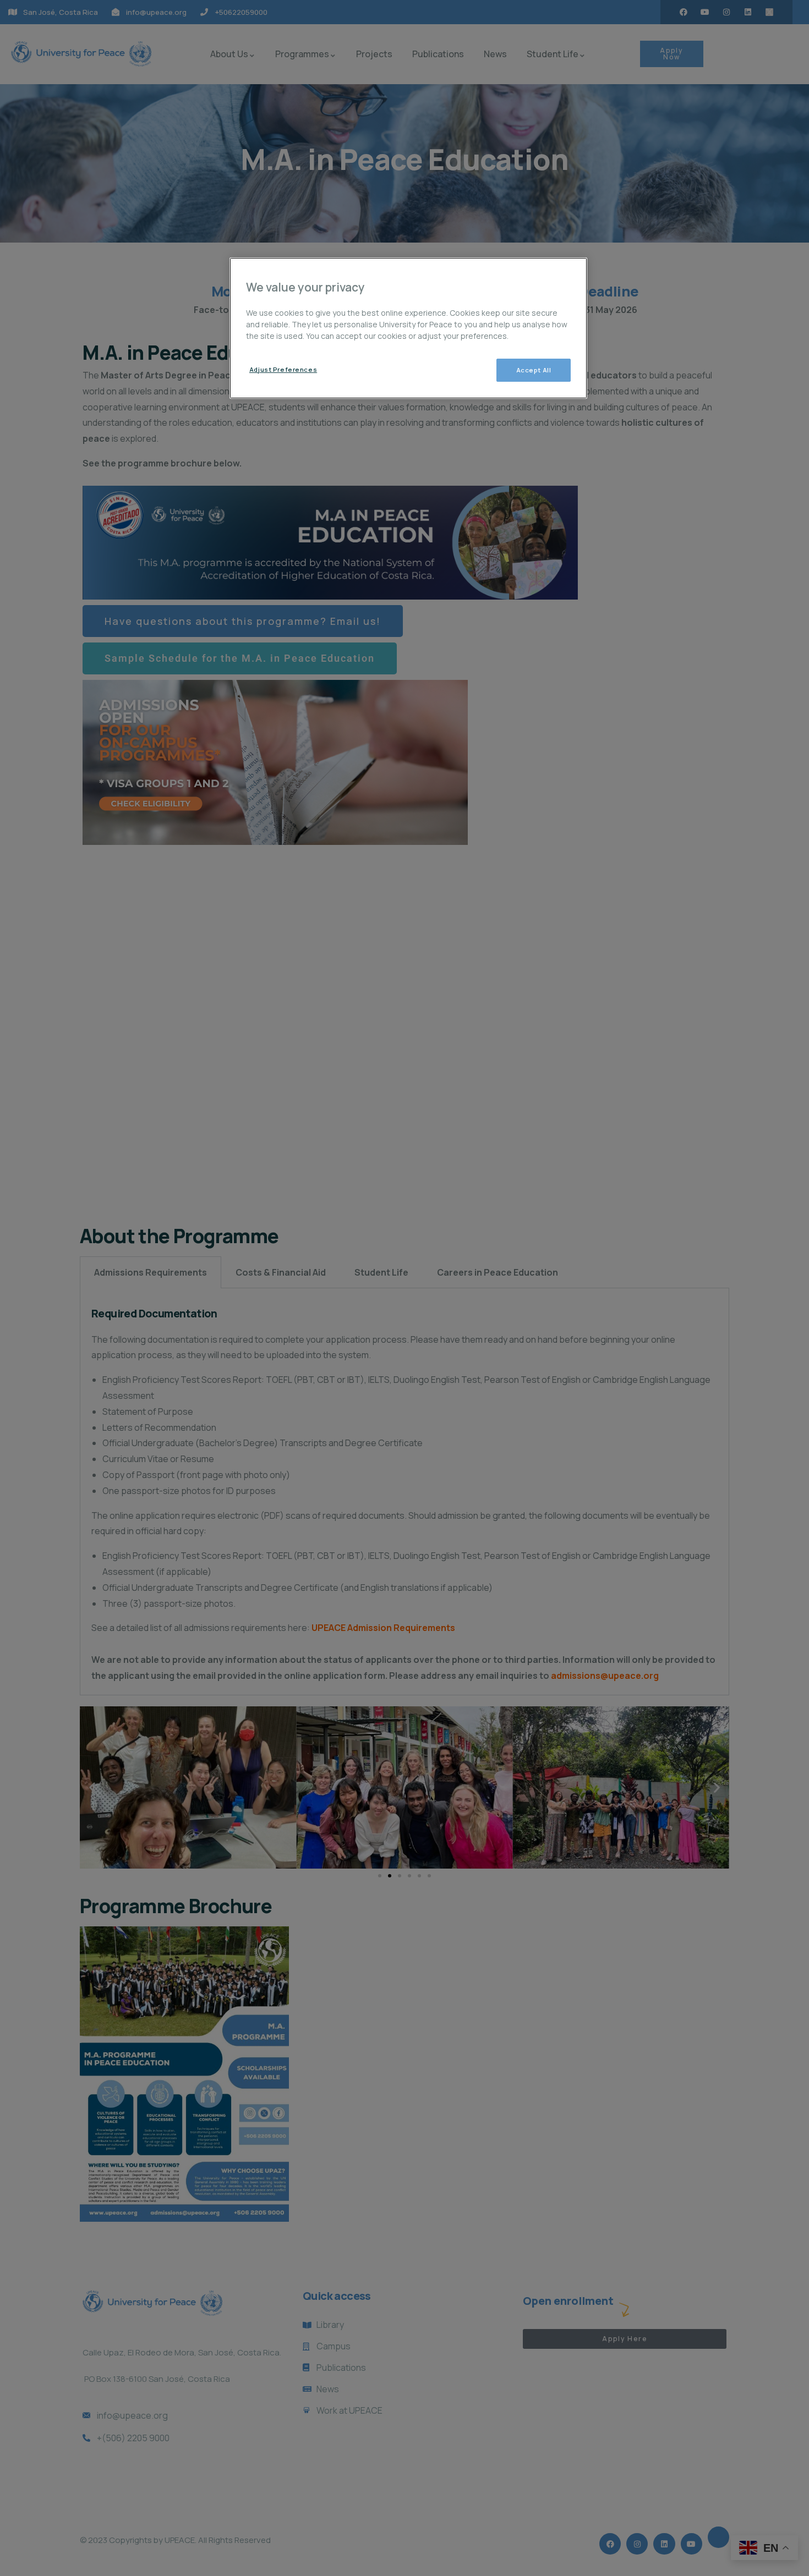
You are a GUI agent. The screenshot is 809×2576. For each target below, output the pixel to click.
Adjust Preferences (283, 369)
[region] (408, 328)
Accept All (534, 370)
